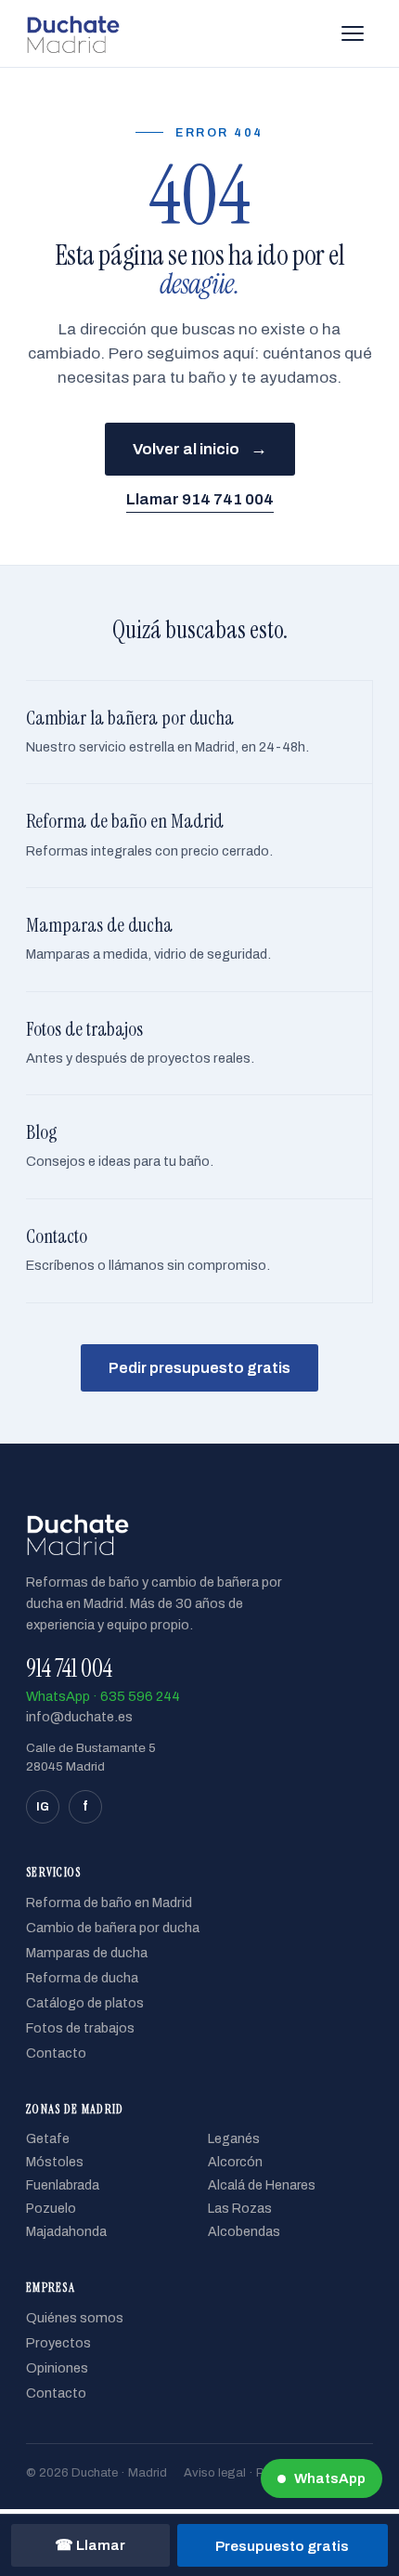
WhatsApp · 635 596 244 (103, 1696)
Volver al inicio (200, 449)
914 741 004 (69, 1668)
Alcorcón (235, 2162)
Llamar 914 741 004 (200, 499)
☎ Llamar (90, 2545)
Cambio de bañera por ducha (113, 1928)
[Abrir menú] (353, 33)
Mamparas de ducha (87, 1953)
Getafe (48, 2139)
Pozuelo (51, 2209)
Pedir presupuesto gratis (199, 1368)
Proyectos (58, 2343)
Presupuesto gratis (282, 2546)
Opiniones (57, 2368)
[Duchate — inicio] (73, 33)
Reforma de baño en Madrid (109, 1903)
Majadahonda (66, 2232)
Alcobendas (244, 2232)
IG (43, 1807)
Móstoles (55, 2162)
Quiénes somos (75, 2318)
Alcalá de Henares (262, 2185)
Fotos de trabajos (80, 2028)
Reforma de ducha (82, 1978)
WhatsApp (330, 2478)
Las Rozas (240, 2209)
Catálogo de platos (85, 2003)
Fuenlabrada (63, 2185)
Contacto (56, 2053)
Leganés (234, 2139)
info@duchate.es (79, 1717)
